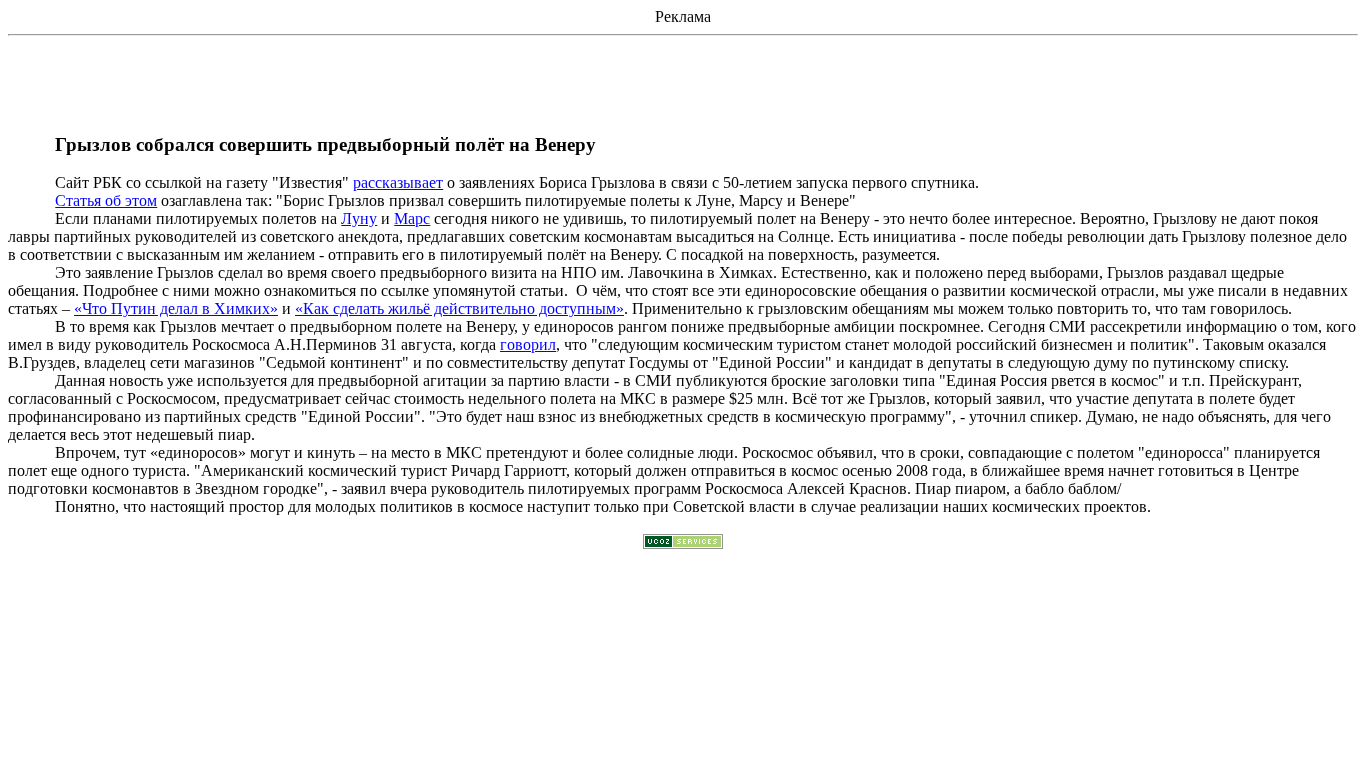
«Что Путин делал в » (176, 308)
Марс (412, 218)
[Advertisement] (683, 89)
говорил (528, 344)
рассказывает (398, 182)
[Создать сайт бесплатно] (683, 543)
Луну (359, 218)
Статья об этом (106, 200)
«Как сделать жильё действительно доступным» (459, 308)
